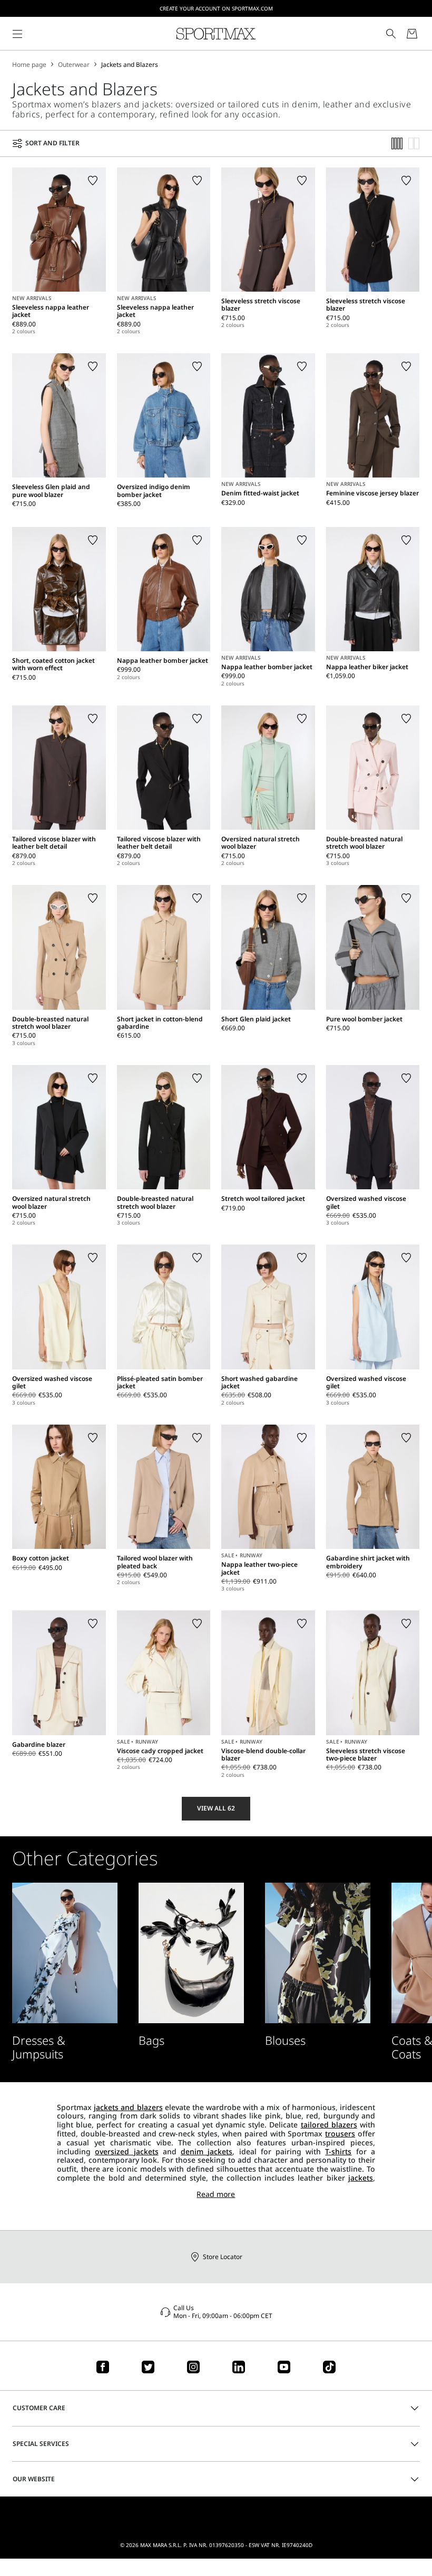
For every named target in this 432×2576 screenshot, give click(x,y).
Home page (29, 65)
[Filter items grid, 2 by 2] (414, 143)
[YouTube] (284, 2367)
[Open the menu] (17, 34)
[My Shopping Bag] (412, 34)
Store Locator (223, 2257)
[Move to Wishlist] (93, 181)
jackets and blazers (128, 2107)
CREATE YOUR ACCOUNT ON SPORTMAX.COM (216, 8)
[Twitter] (148, 2367)
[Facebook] (103, 2367)
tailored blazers (329, 2125)
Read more (216, 2195)
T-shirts (338, 2151)
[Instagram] (193, 2367)
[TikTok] (329, 2367)
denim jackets (207, 2151)
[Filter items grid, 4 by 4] (397, 143)
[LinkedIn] (239, 2367)
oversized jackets (126, 2151)
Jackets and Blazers (130, 65)
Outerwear (74, 65)
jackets (361, 2178)
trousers (340, 2134)
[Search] (391, 34)
